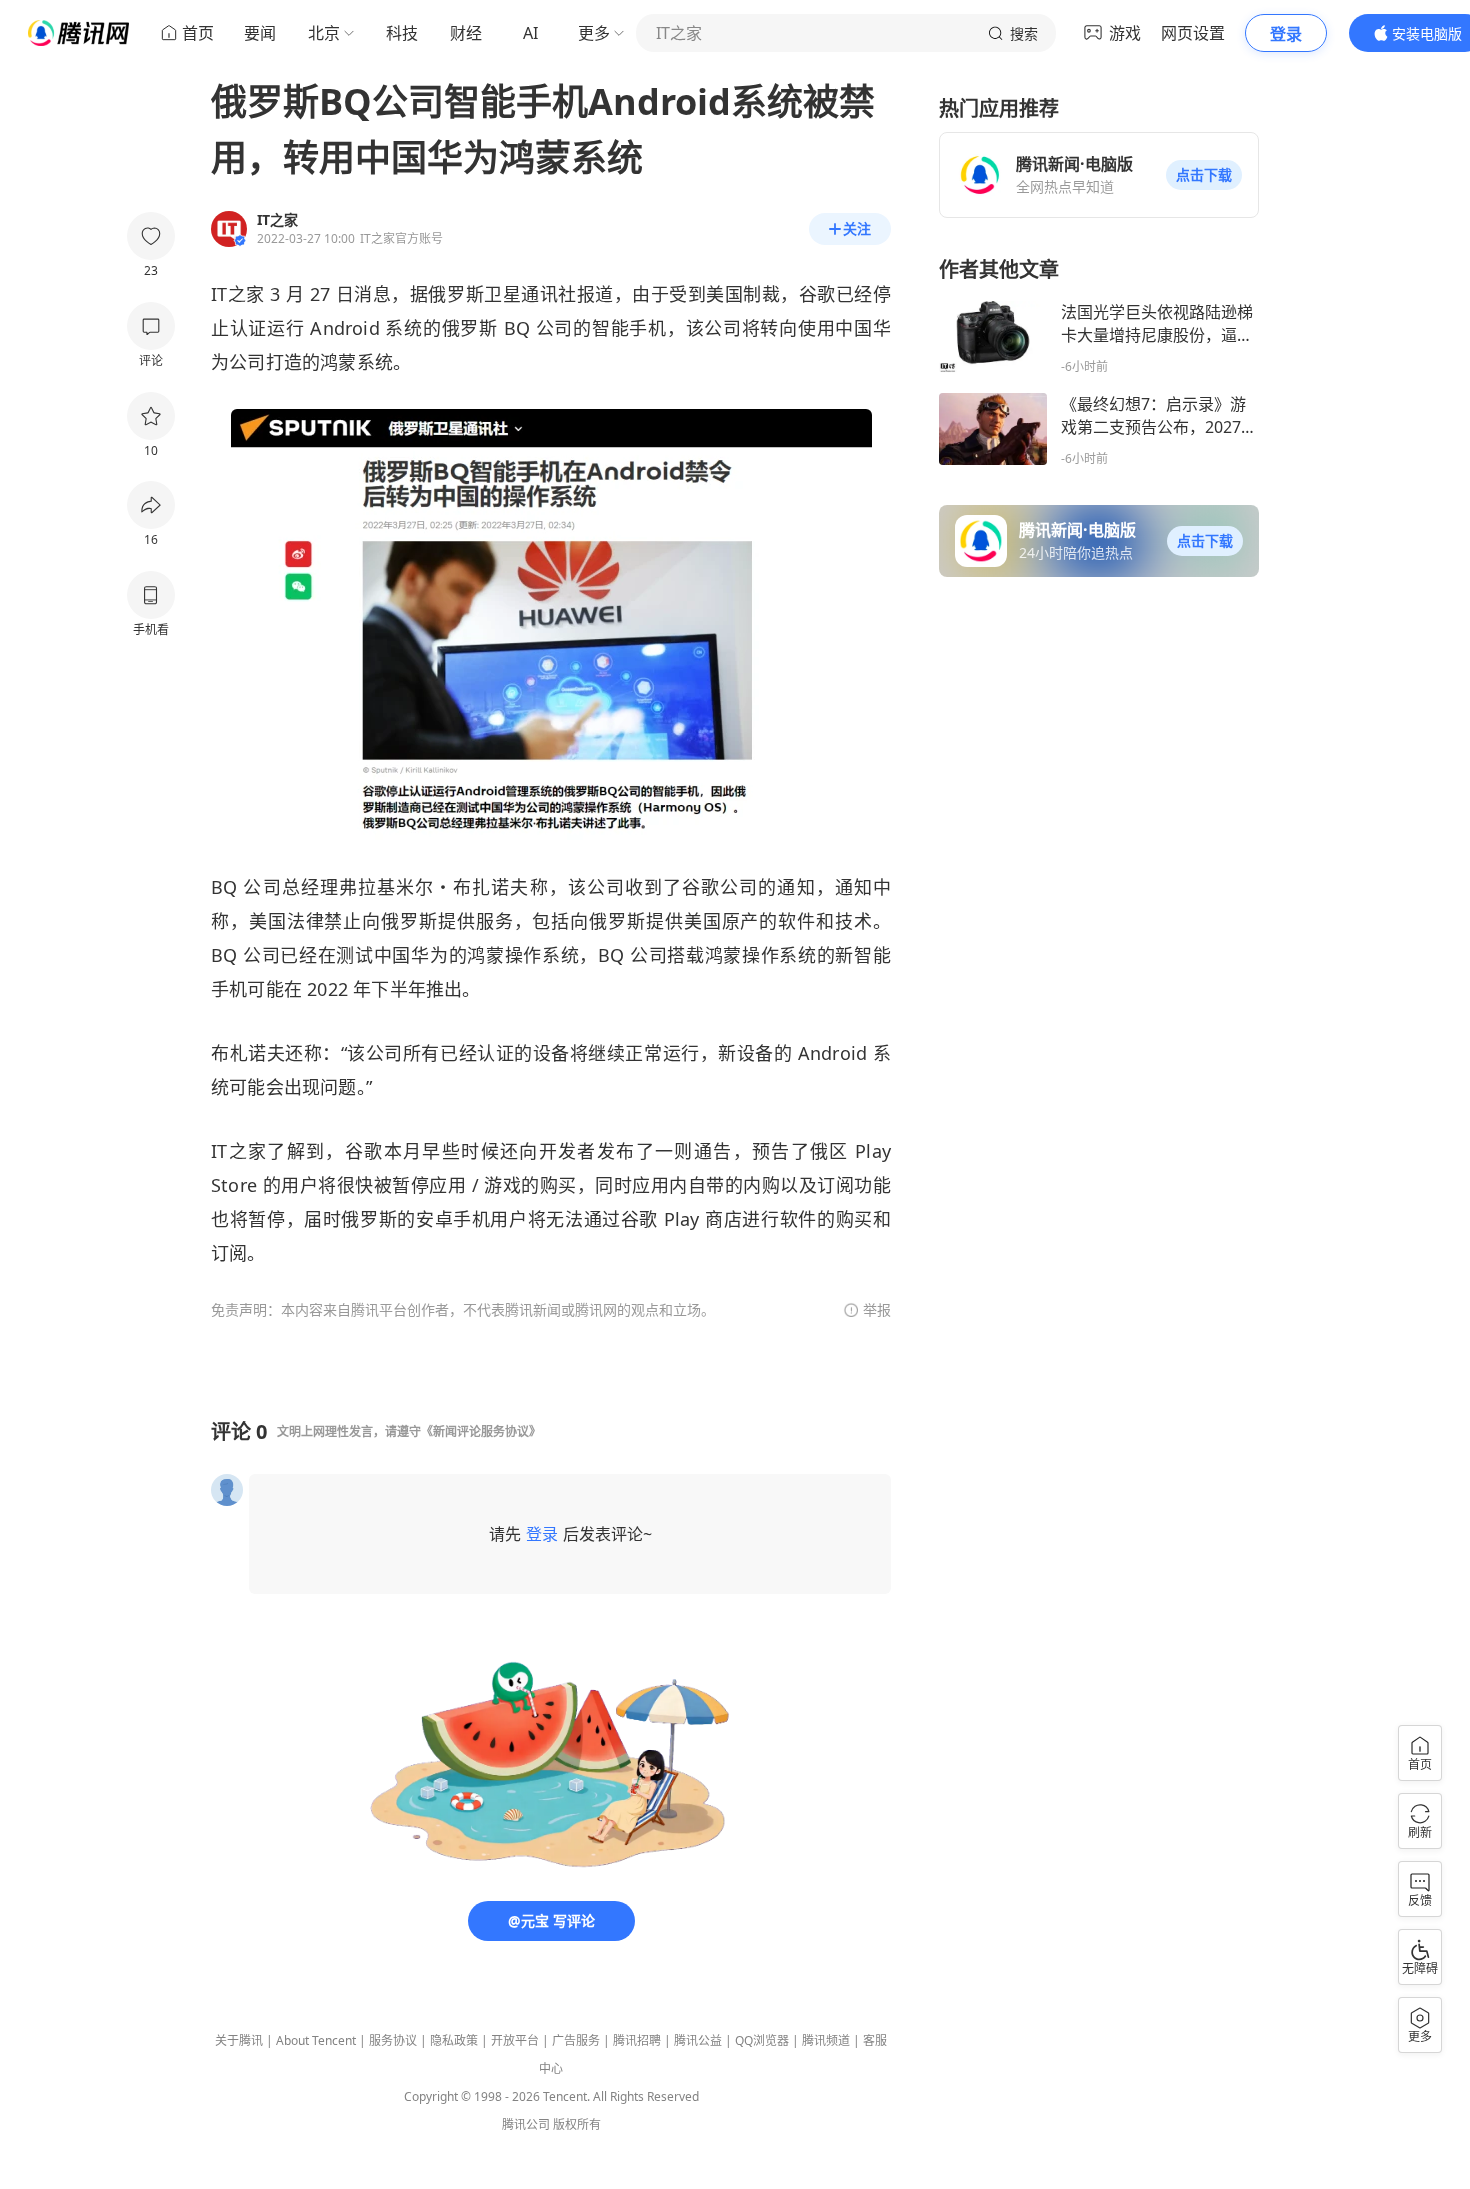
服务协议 (393, 2040)
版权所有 (577, 2124)
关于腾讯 (239, 2040)
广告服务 (576, 2040)
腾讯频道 (826, 2040)
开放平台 (515, 2040)
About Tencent (316, 2040)
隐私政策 (454, 2040)
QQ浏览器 (762, 2040)
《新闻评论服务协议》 (481, 1431)
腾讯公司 (526, 2124)
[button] (1204, 175)
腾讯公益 (698, 2040)
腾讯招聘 (637, 2040)
